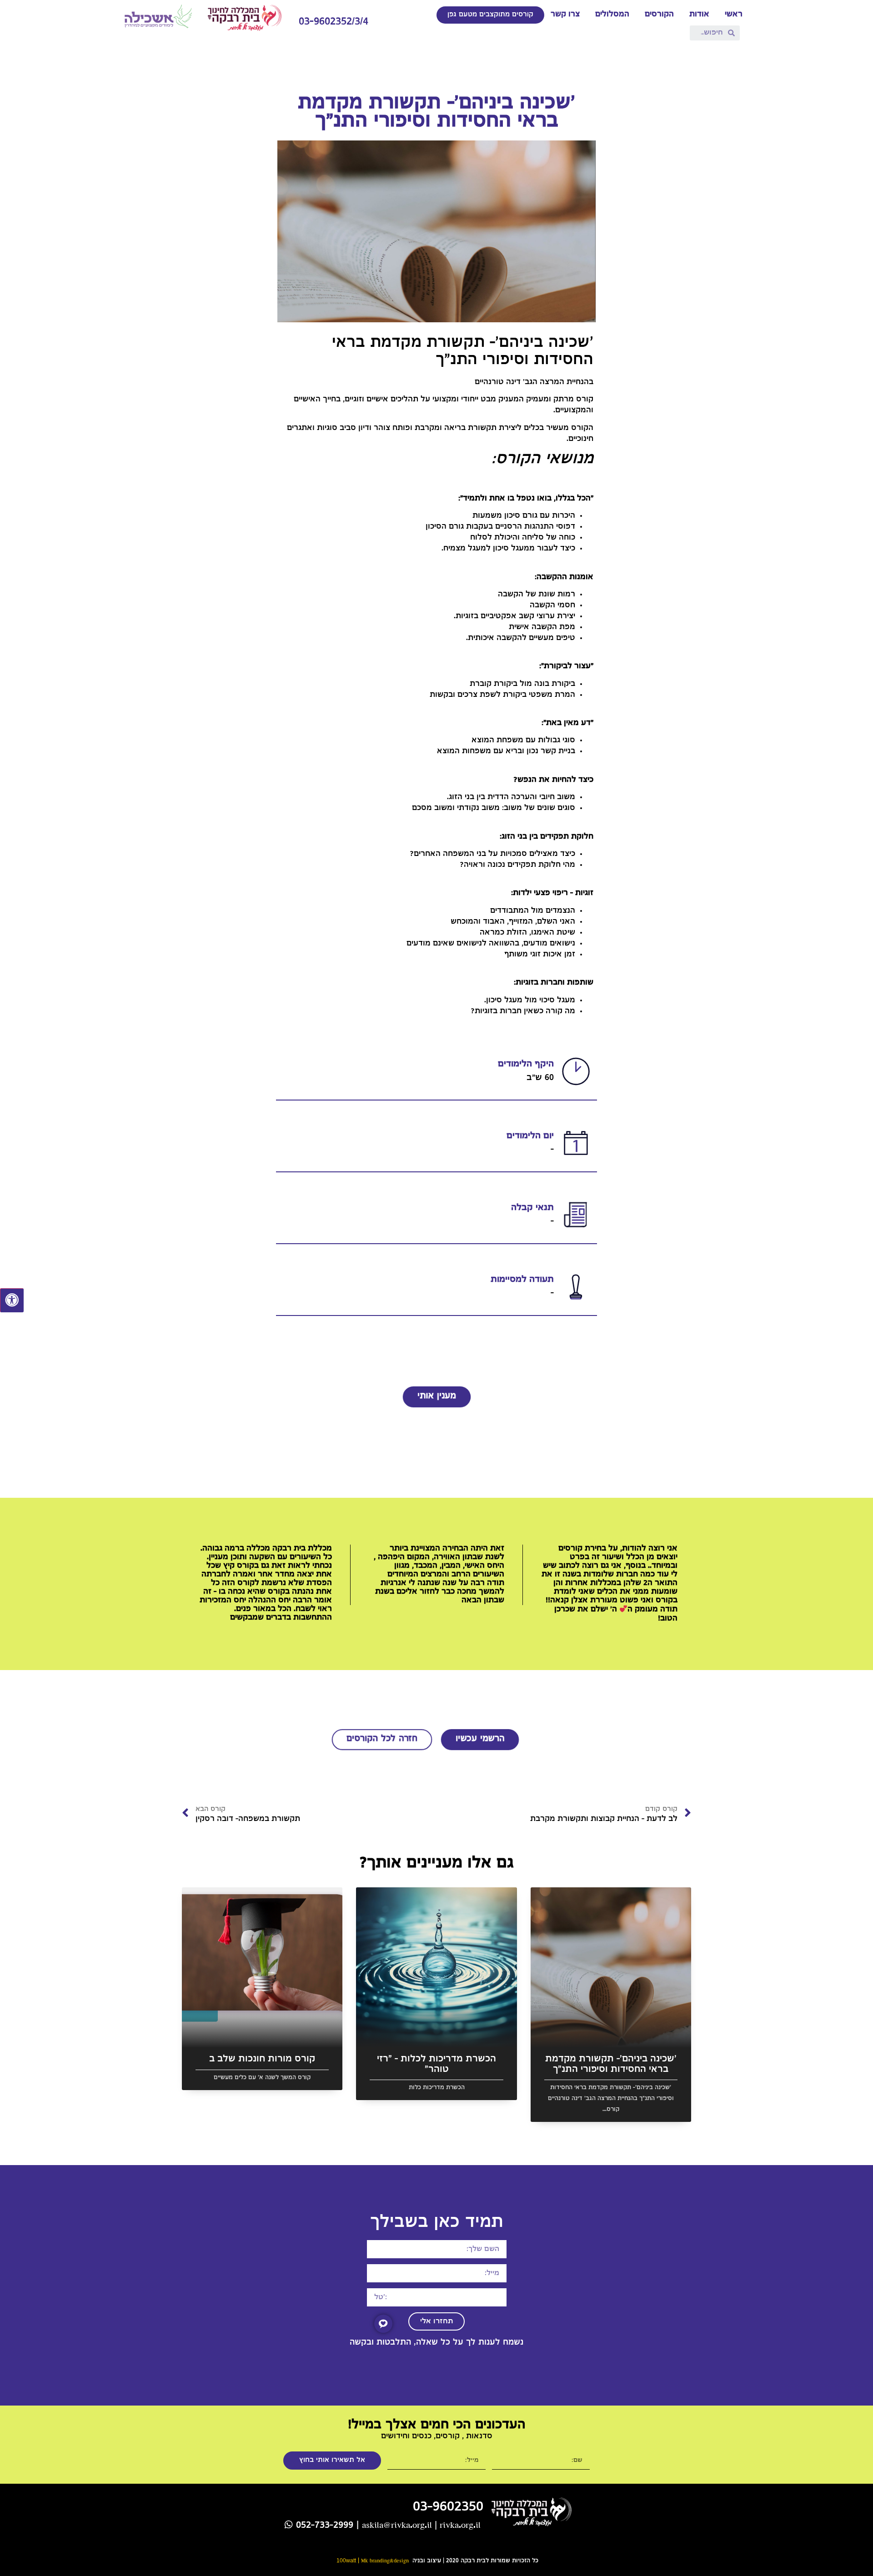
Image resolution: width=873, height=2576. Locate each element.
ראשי (734, 15)
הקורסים (659, 15)
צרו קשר (565, 15)
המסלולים (612, 15)
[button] (490, 15)
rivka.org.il (460, 2526)
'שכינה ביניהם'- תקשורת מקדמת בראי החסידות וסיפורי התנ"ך (611, 2065)
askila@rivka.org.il (397, 2526)
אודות (699, 15)
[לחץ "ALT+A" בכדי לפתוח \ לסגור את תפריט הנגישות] (12, 1301)
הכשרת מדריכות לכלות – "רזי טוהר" (436, 2065)
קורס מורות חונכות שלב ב (262, 2059)
